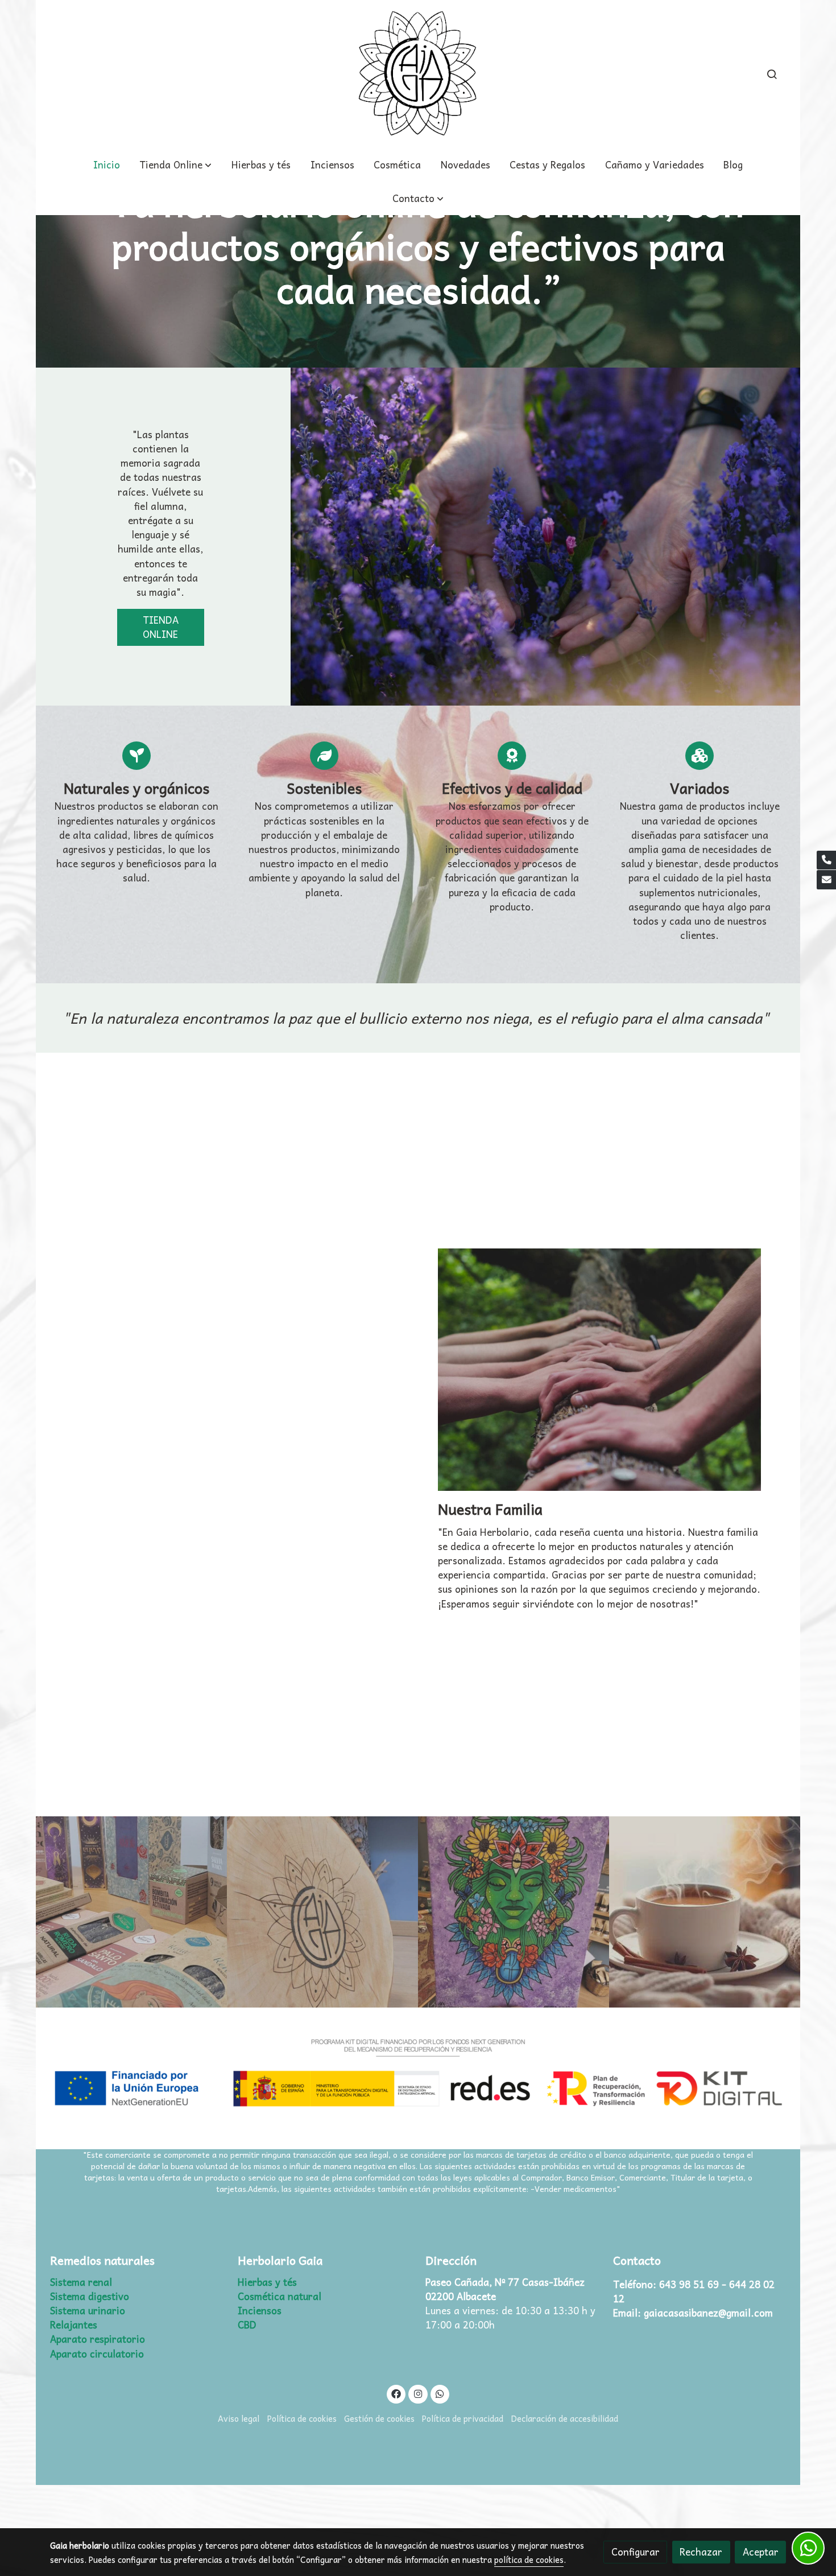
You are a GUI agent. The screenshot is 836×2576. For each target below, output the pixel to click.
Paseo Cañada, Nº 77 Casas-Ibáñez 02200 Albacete (506, 2289)
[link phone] (826, 860)
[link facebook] (396, 2393)
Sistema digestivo (90, 2296)
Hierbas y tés (267, 2282)
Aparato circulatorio (97, 2354)
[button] (418, 198)
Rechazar (701, 2552)
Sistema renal (81, 2282)
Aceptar (761, 2552)
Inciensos (260, 2311)
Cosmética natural (280, 2296)
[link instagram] (418, 2393)
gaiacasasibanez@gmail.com (708, 2313)
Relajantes (74, 2325)
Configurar (636, 2552)
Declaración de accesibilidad (565, 2418)
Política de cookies (302, 2418)
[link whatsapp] (440, 2393)
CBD (247, 2325)
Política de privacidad (463, 2418)
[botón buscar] (772, 74)
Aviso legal (239, 2418)
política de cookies (529, 2559)
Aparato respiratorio (98, 2339)
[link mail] (826, 880)
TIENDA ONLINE (161, 627)
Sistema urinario (88, 2311)
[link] (418, 74)
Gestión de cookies (379, 2418)
